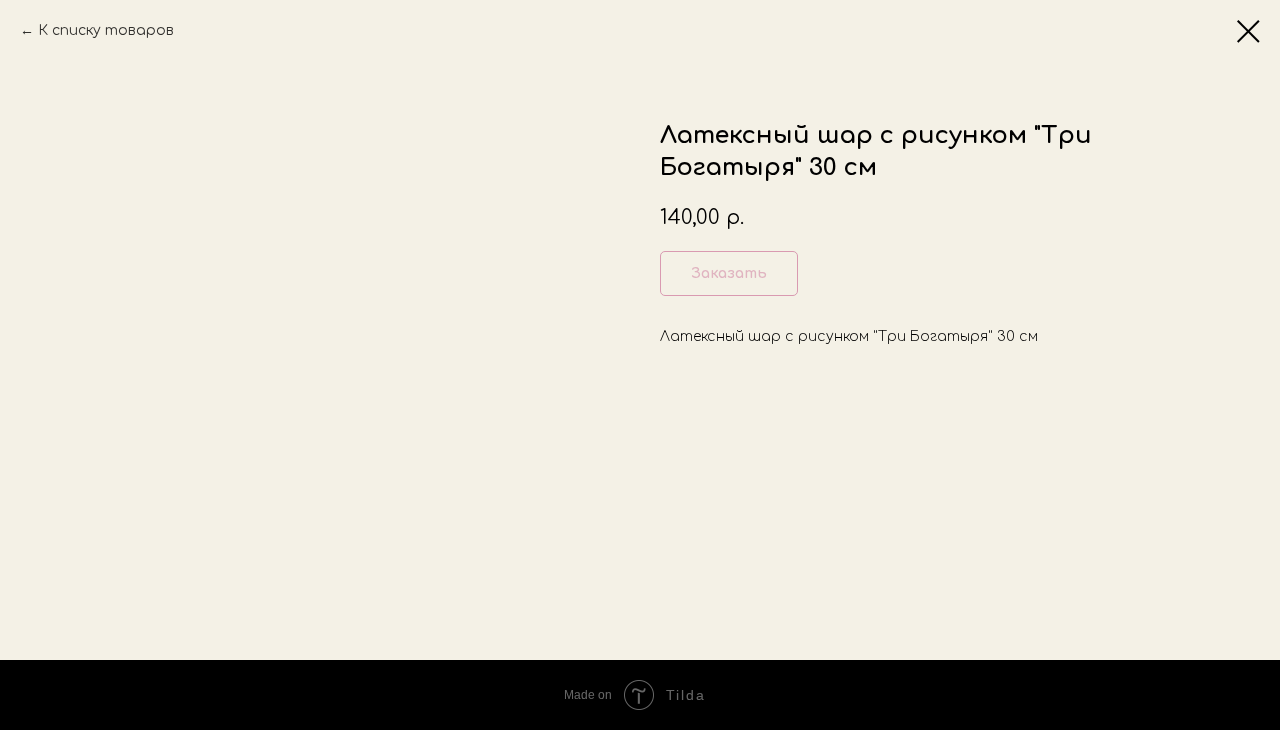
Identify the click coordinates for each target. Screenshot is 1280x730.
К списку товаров (106, 30)
